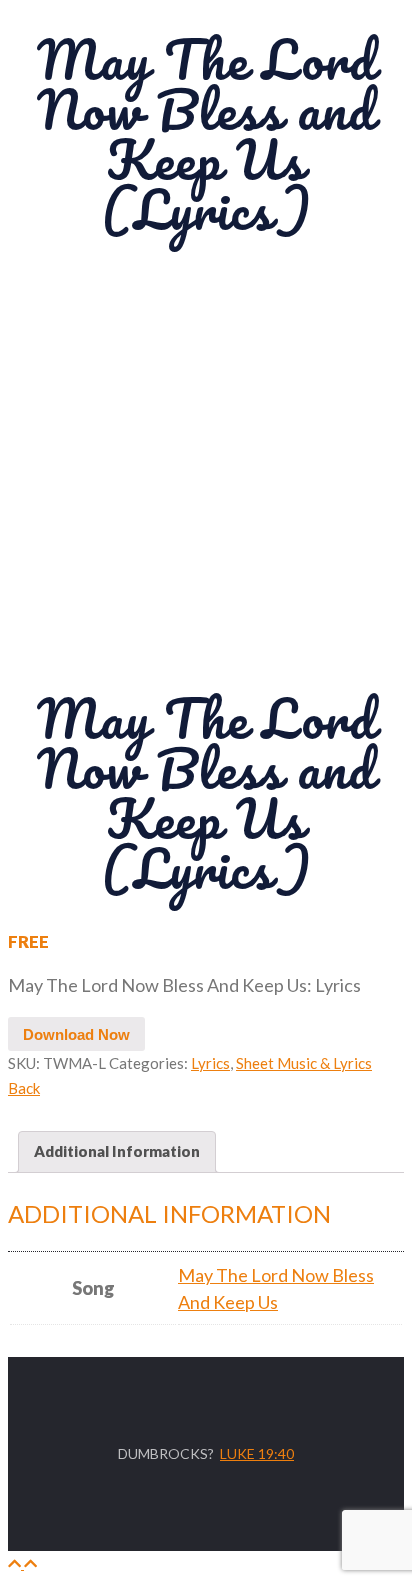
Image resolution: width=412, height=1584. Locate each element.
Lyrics (210, 1063)
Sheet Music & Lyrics (304, 1063)
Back (24, 1088)
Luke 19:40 (257, 1453)
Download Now (76, 1034)
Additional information (117, 1151)
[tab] (117, 1152)
